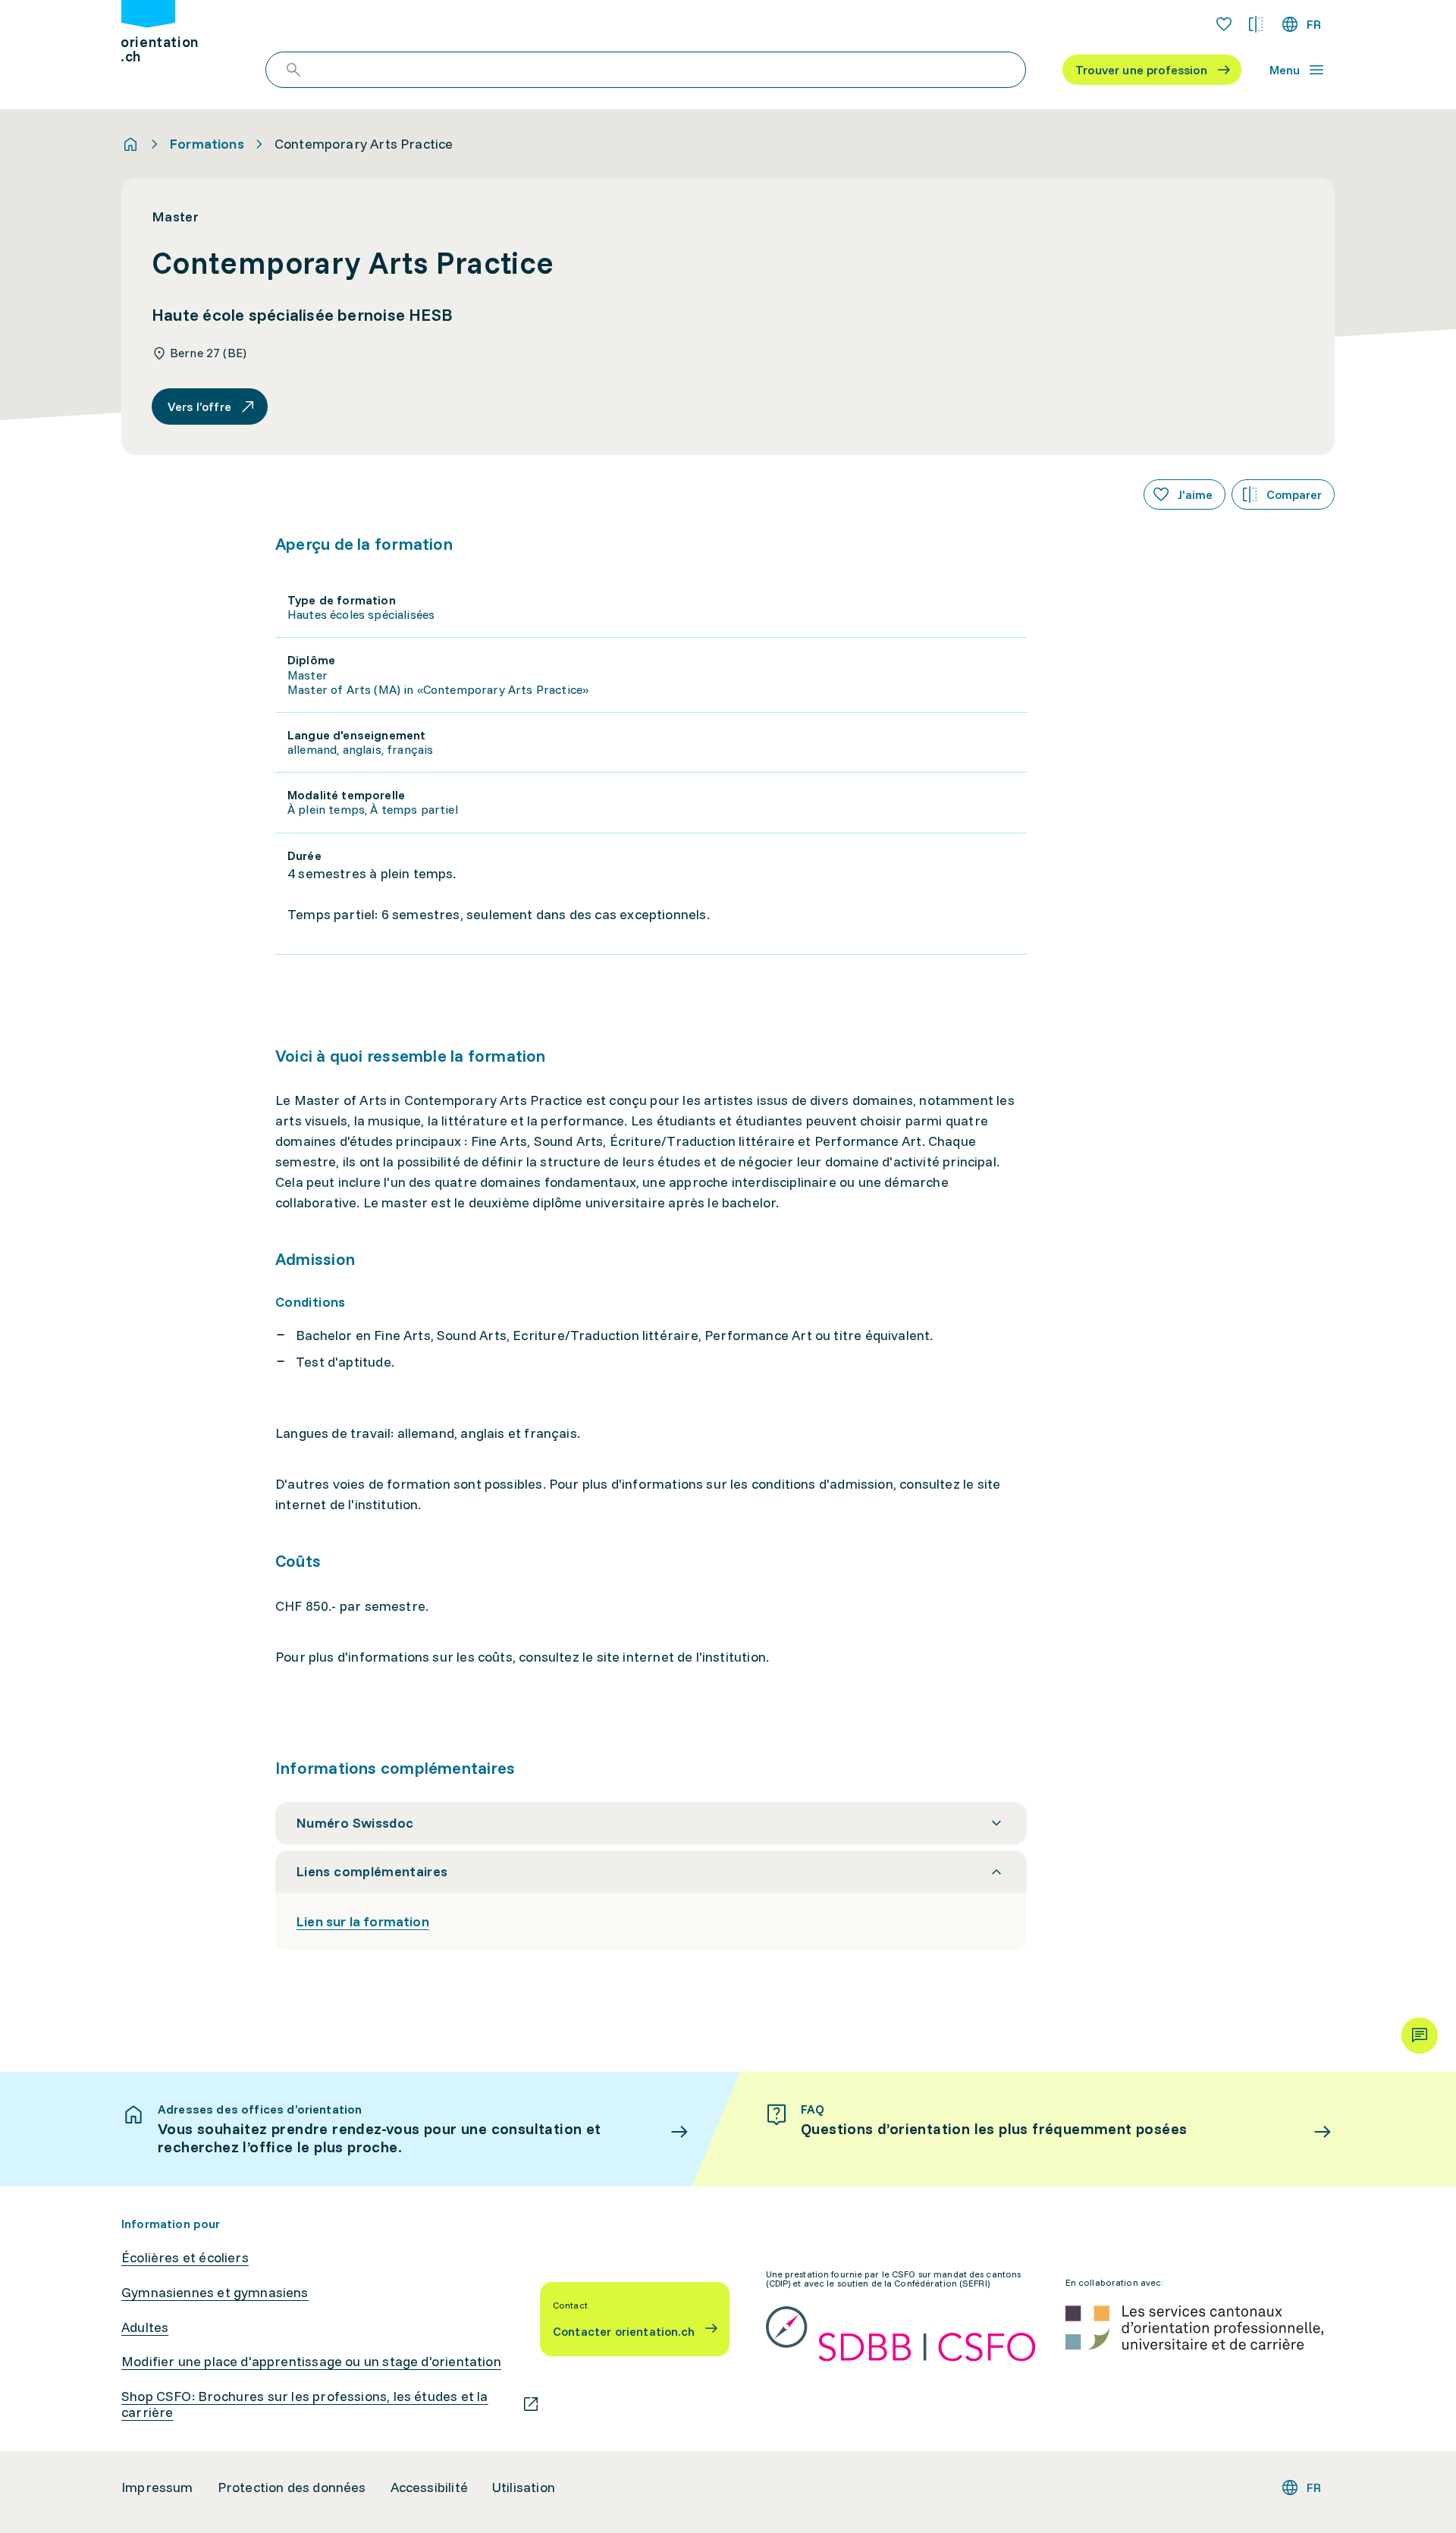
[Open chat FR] (1420, 2036)
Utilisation (524, 2487)
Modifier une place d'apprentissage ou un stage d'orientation (311, 2362)
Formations (207, 144)
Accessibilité (429, 2487)
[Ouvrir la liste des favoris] (1224, 24)
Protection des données (292, 2487)
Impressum (157, 2487)
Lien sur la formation (363, 1921)
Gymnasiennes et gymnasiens (215, 2293)
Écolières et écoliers (185, 2258)
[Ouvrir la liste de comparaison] (1256, 24)
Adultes (145, 2327)
